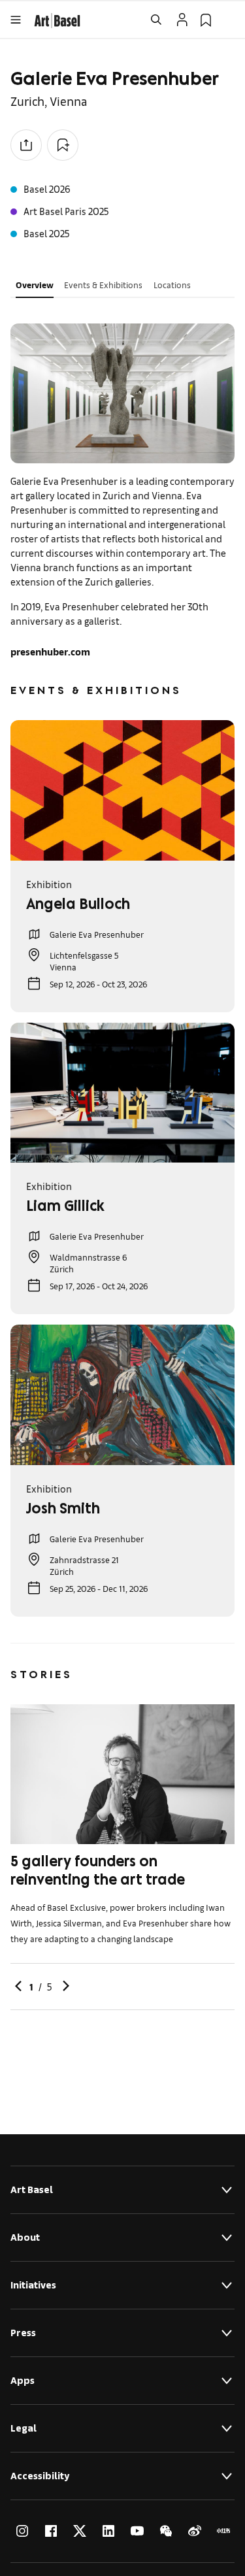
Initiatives (33, 2285)
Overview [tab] (35, 285)
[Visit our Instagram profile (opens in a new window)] (22, 2531)
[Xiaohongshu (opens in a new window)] (223, 2531)
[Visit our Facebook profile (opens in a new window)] (51, 2531)
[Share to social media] (26, 145)
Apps (23, 2380)
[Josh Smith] (122, 1395)
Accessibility (40, 2476)
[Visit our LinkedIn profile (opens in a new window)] (108, 2531)
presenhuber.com (50, 651)
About (25, 2237)
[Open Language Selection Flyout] (229, 20)
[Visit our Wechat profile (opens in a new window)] (166, 2531)
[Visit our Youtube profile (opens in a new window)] (137, 2531)
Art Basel (32, 2189)
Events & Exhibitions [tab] (103, 285)
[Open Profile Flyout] (182, 20)
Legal (24, 2428)
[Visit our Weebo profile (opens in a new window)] (195, 2531)
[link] (57, 19)
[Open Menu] (16, 20)
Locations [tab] (172, 285)
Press (23, 2333)
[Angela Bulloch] (122, 790)
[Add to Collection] (63, 145)
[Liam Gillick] (122, 1093)
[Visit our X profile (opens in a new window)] (80, 2531)
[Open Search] (156, 20)
